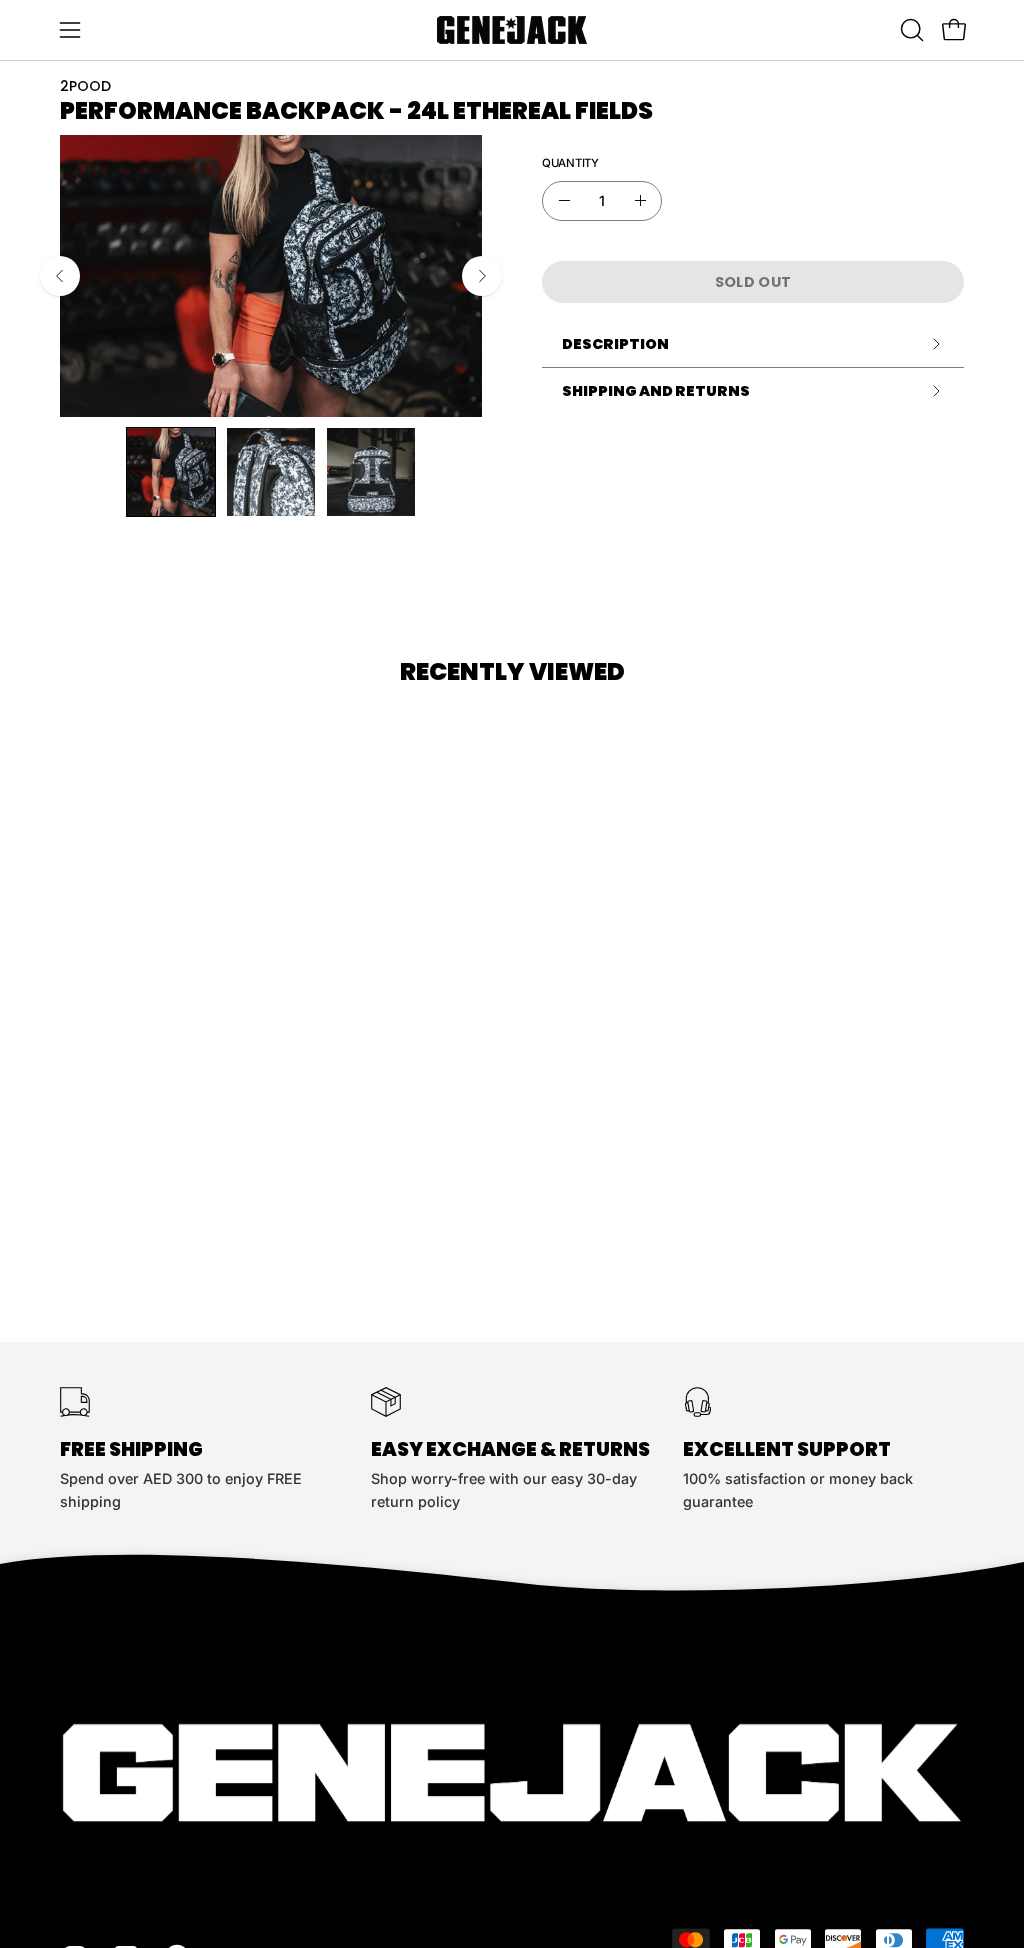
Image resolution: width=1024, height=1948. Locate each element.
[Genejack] (512, 30)
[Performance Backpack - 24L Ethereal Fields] (171, 472)
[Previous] (60, 276)
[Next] (482, 276)
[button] (910, 30)
